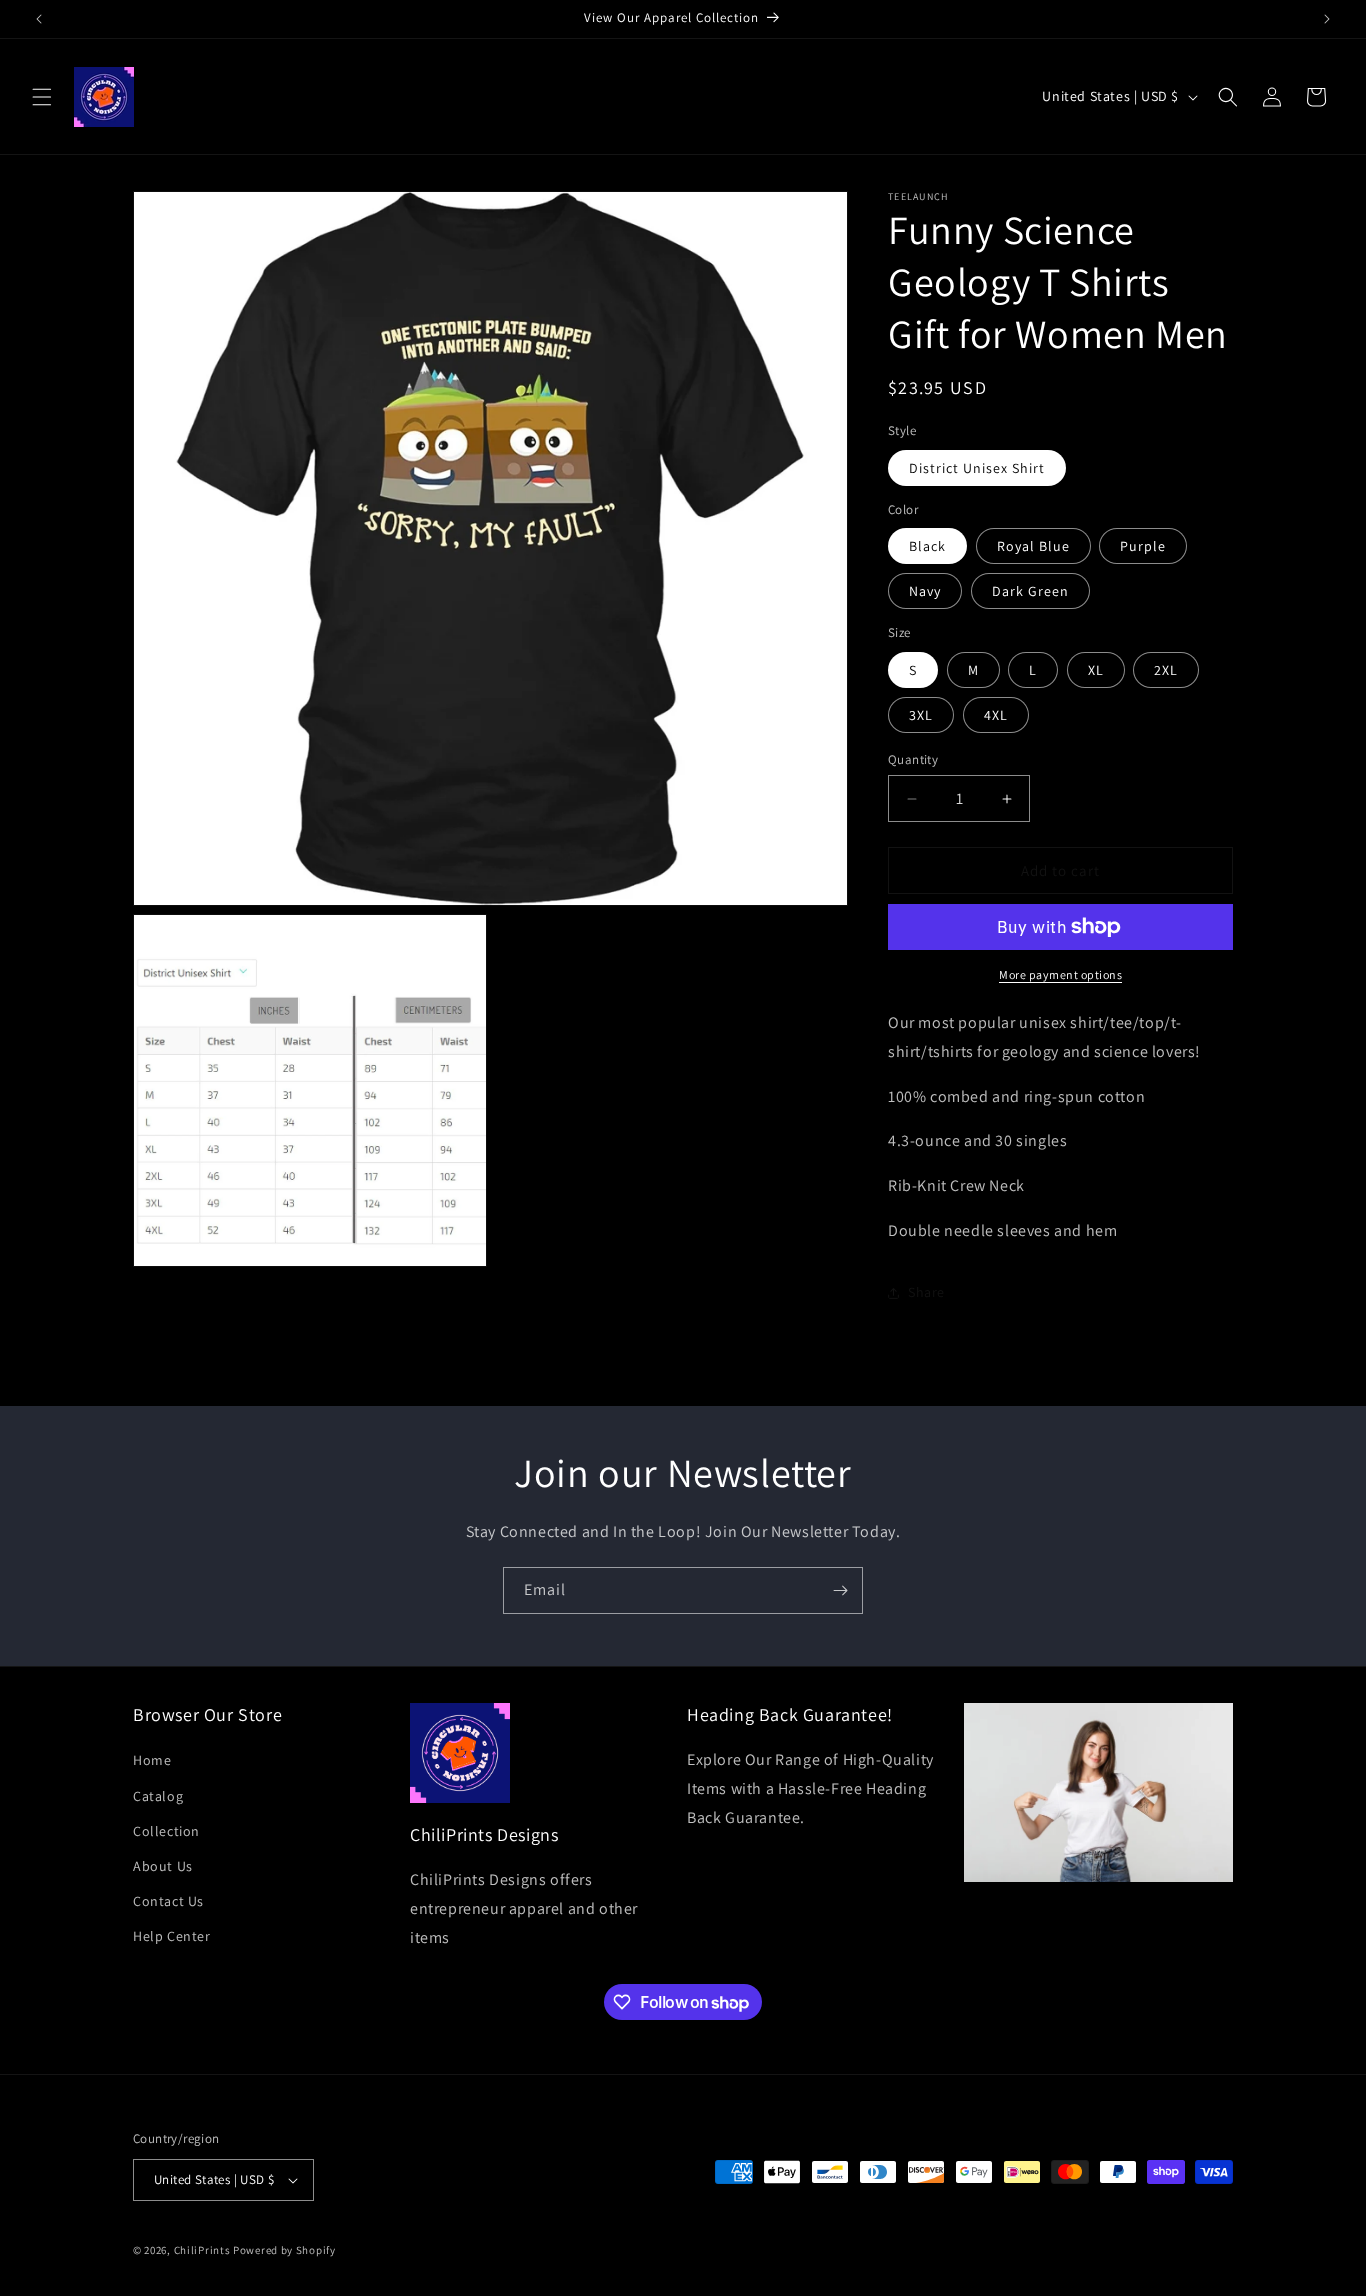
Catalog (158, 1795)
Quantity (913, 759)
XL (1096, 670)
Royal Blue (1033, 546)
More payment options (1060, 974)
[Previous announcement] (39, 19)
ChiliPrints (202, 2250)
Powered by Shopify (284, 2250)
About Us (163, 1866)
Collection (166, 1830)
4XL (996, 715)
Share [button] (926, 1292)
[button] (42, 97)
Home (152, 1760)
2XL (1166, 670)
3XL (921, 715)
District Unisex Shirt (977, 468)
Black (927, 546)
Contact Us (168, 1901)
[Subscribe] (840, 1590)
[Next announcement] (1327, 19)
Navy (925, 591)
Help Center (172, 1936)
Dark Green (1030, 591)
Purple (1143, 546)
